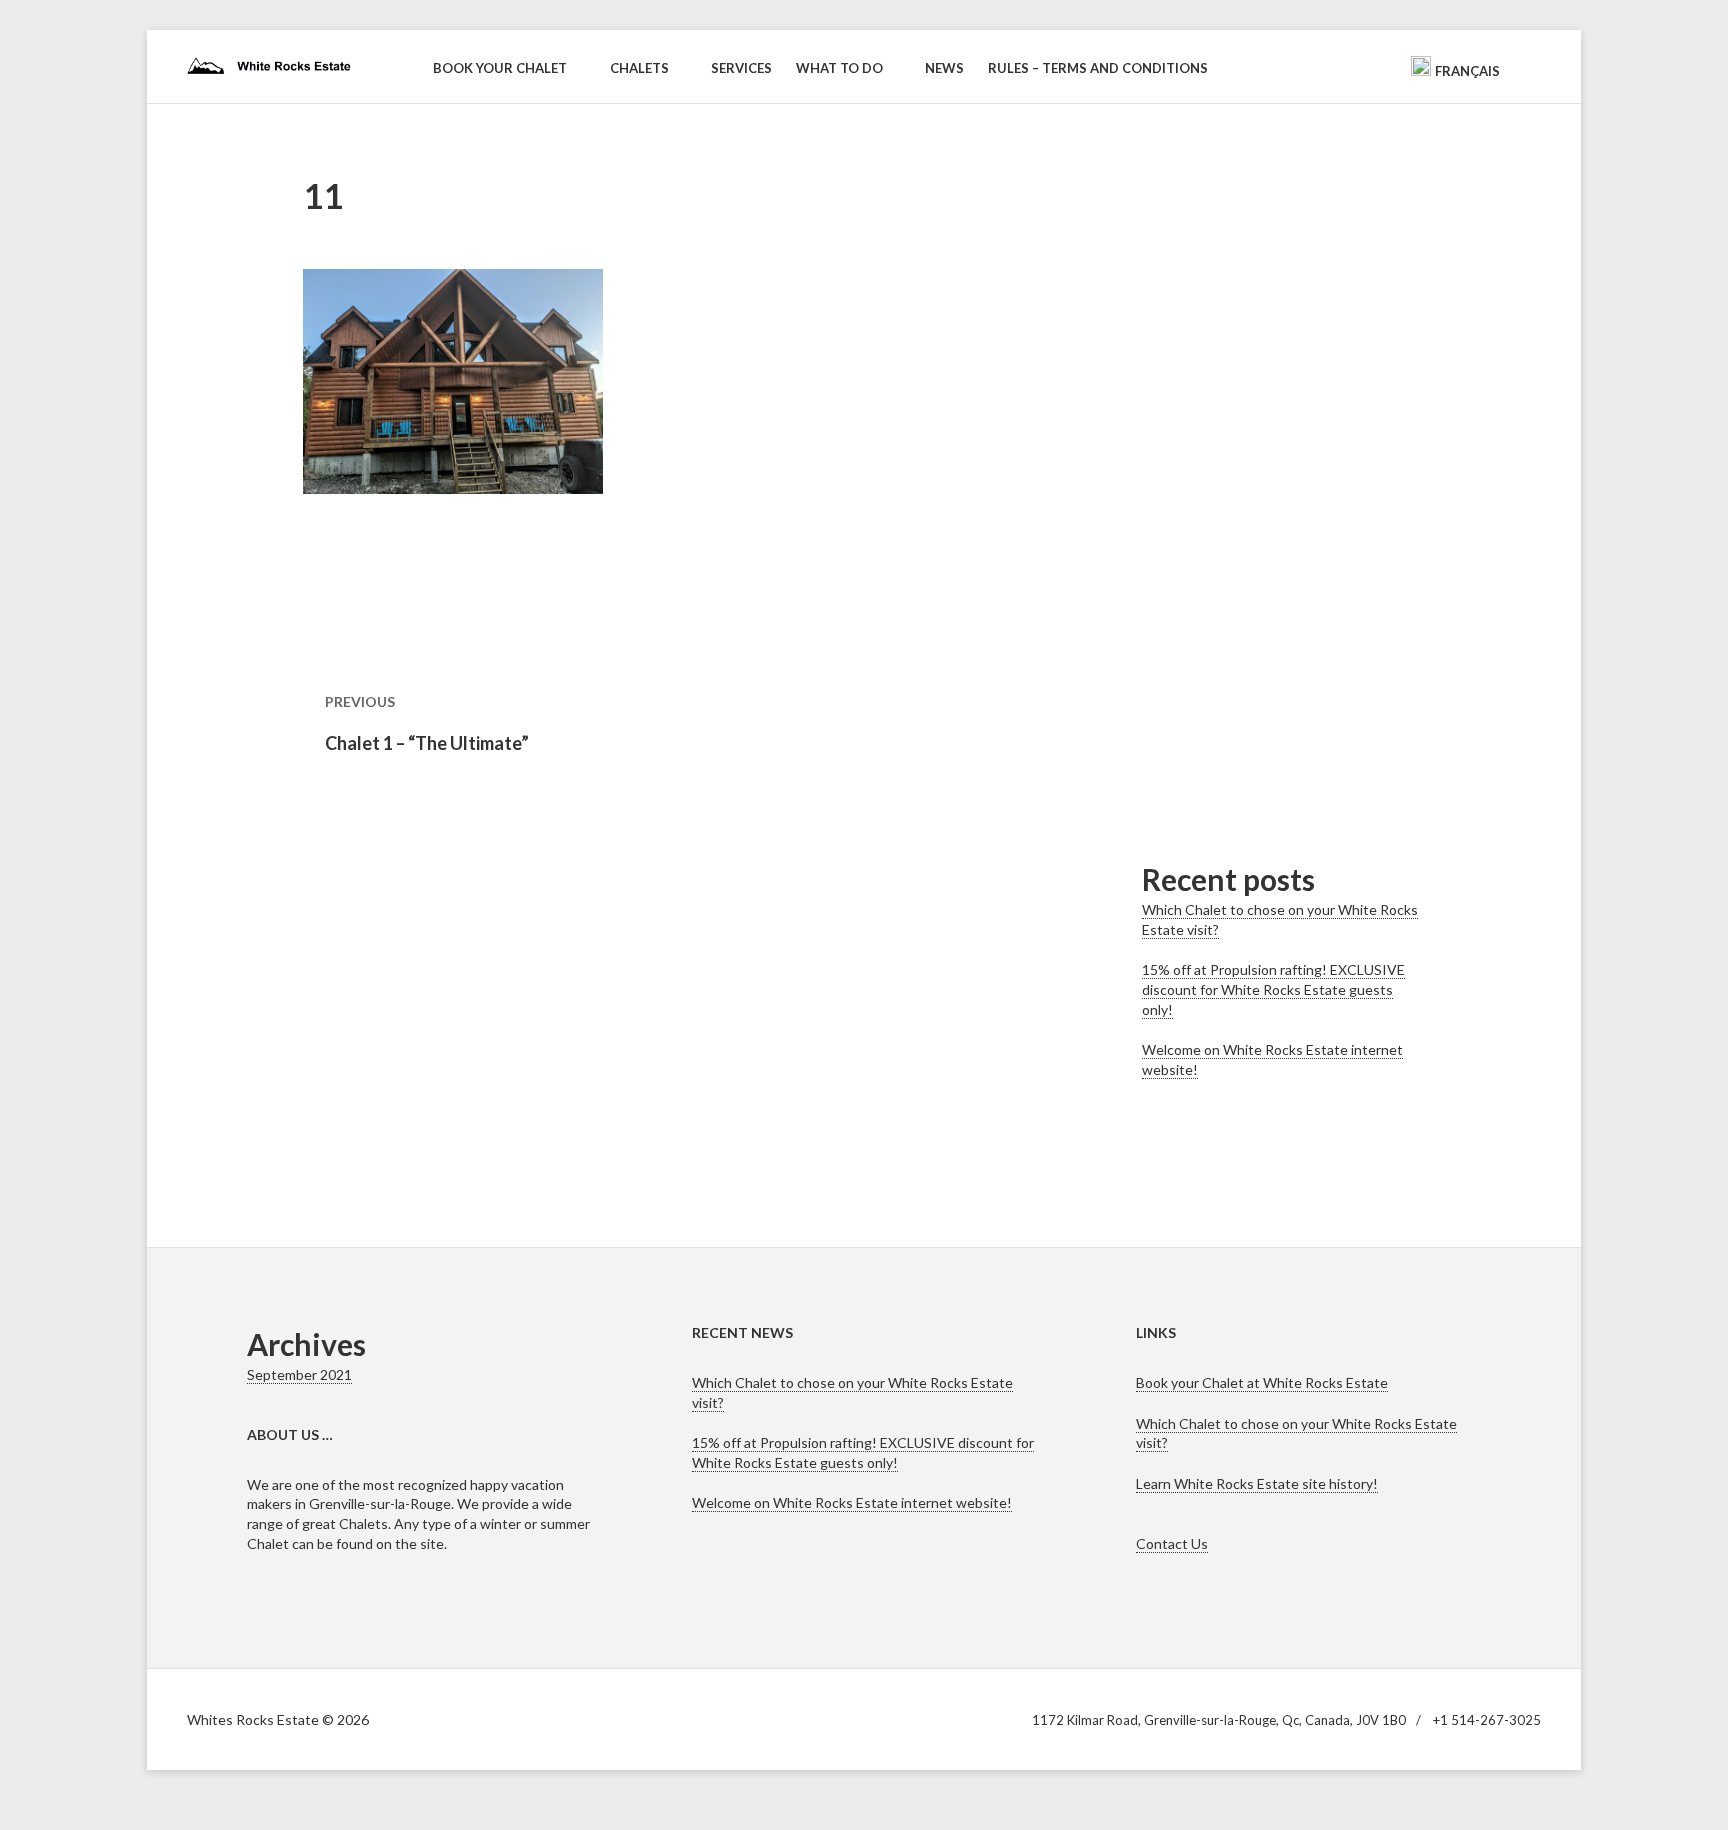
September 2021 (299, 1374)
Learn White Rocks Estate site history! (1257, 1483)
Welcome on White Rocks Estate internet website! (852, 1502)
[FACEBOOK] (1381, 65)
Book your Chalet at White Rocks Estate (1262, 1382)
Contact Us (1172, 1543)
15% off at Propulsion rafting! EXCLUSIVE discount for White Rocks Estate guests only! (1273, 989)
